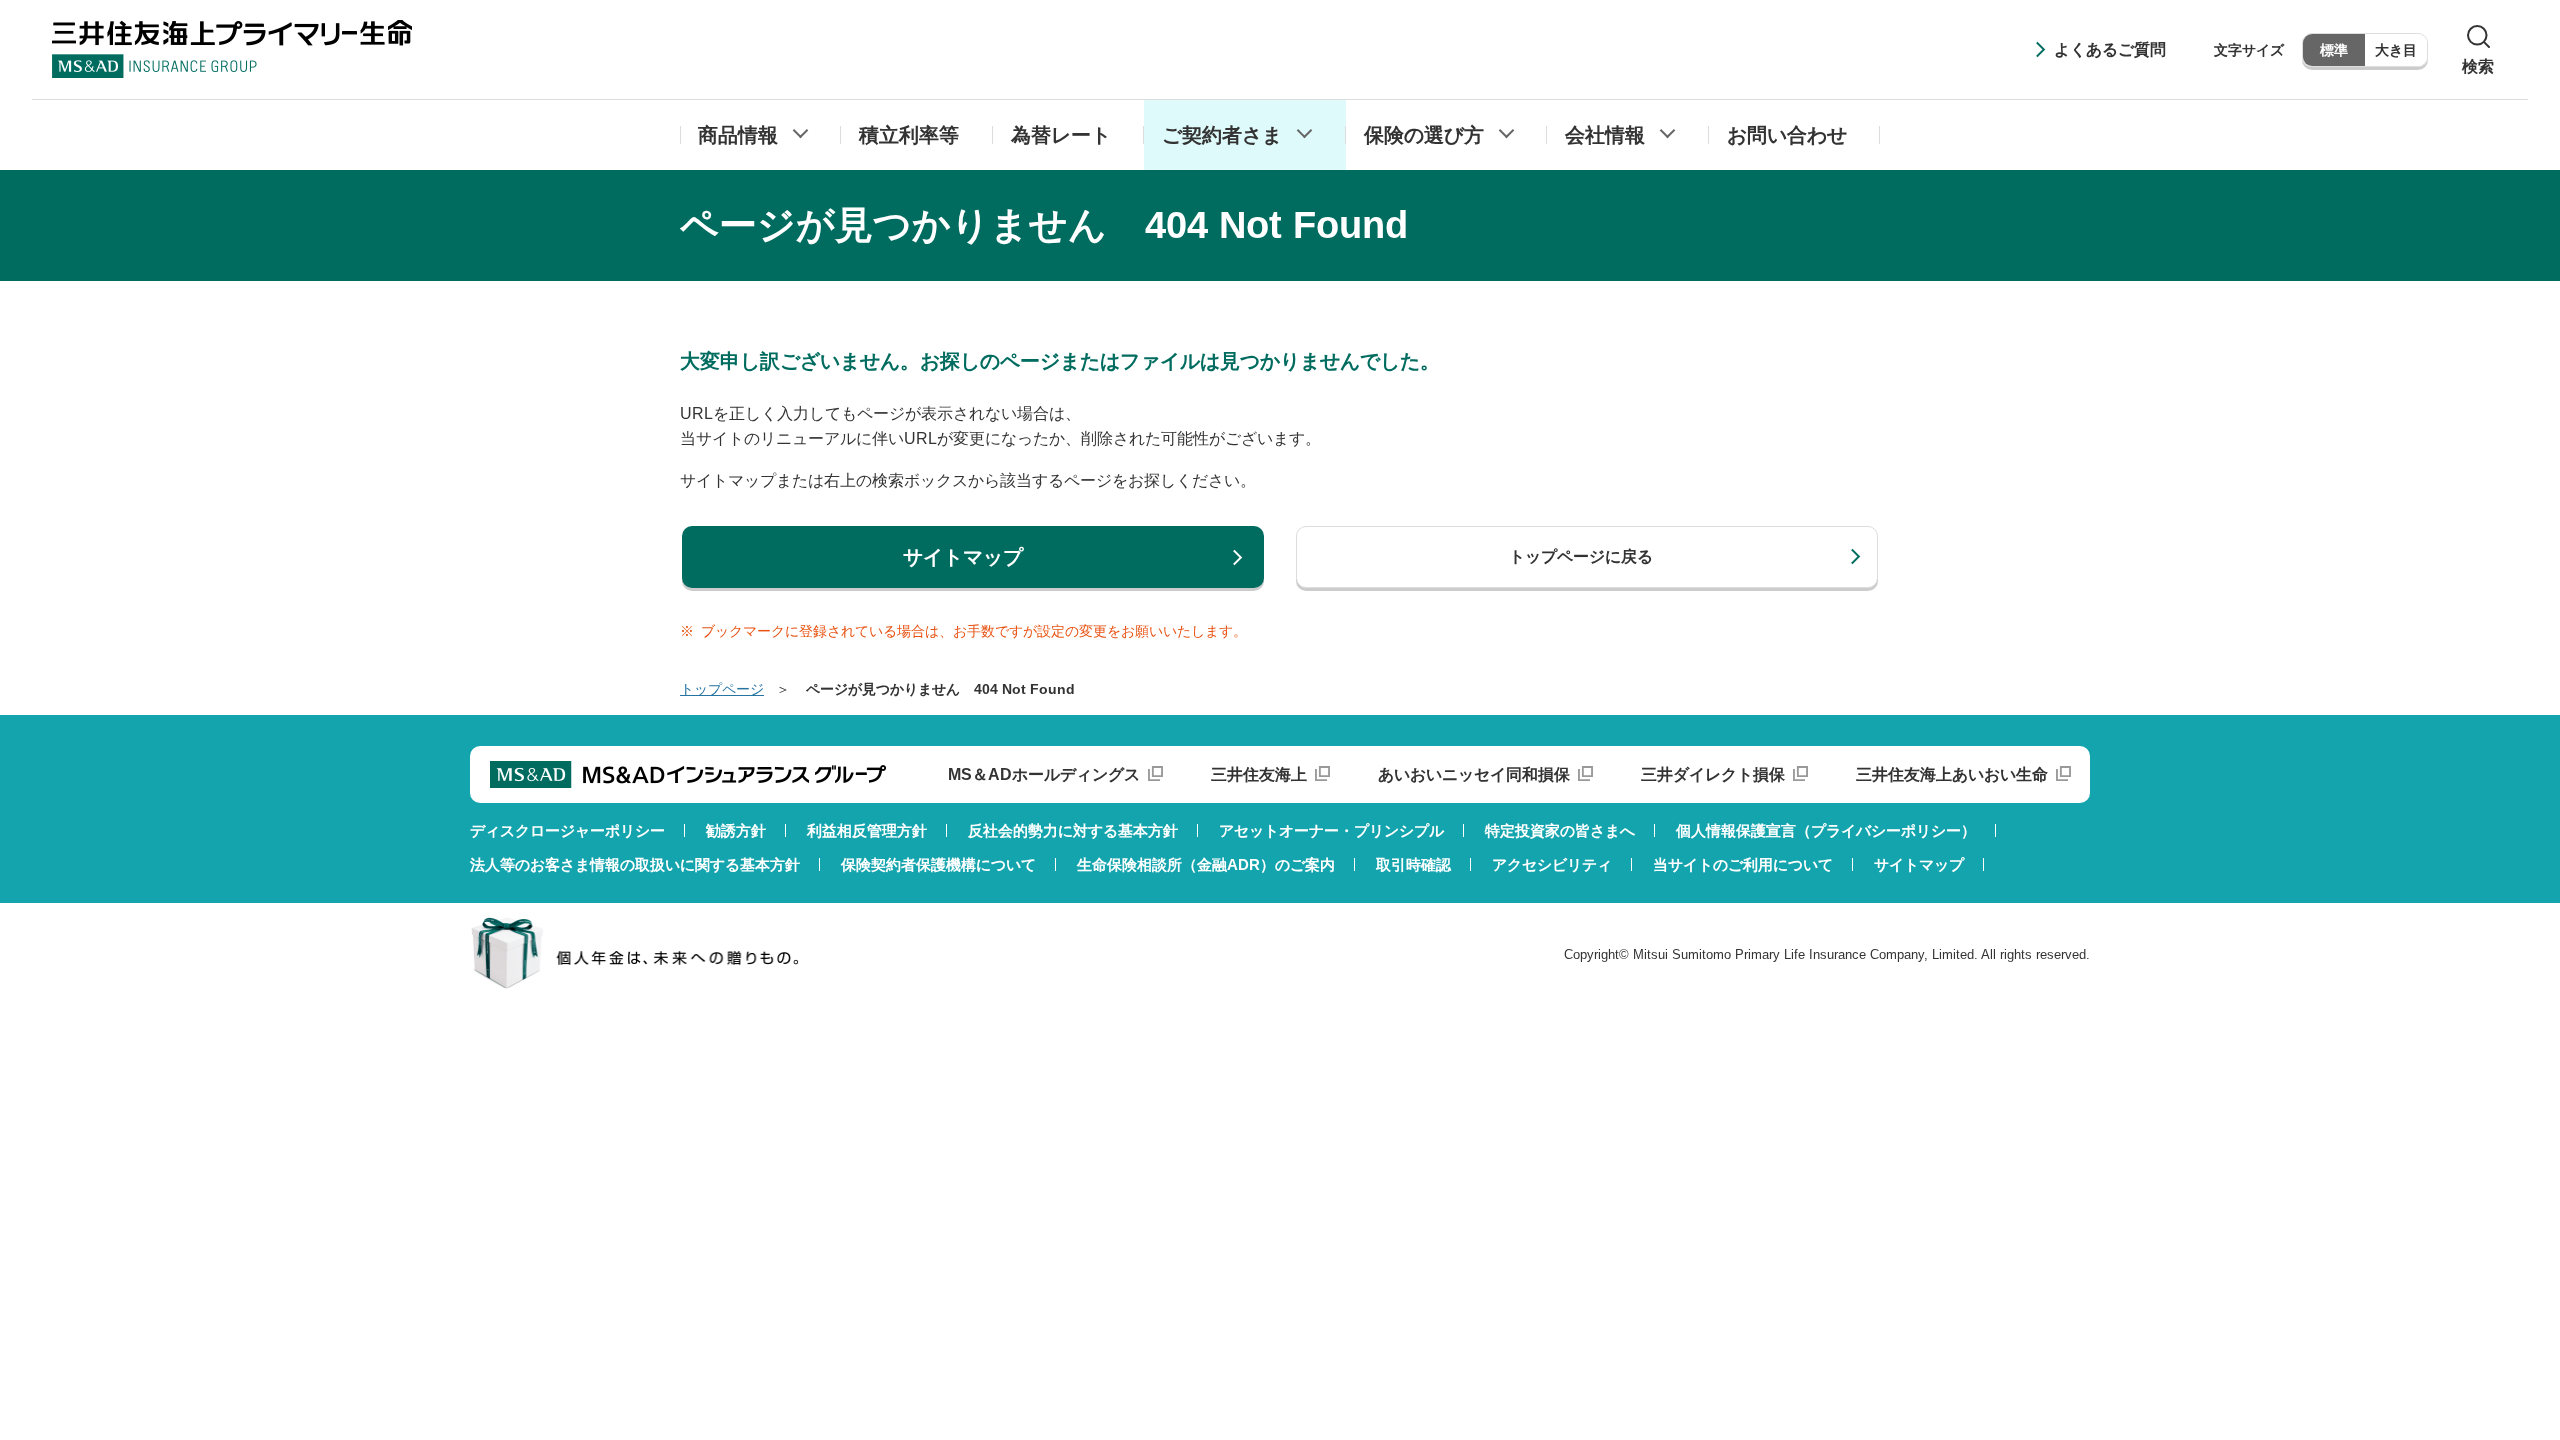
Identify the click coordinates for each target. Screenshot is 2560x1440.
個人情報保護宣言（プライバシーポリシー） (1826, 830)
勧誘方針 (736, 830)
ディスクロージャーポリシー (567, 830)
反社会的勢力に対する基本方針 (1073, 830)
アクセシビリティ (1552, 864)
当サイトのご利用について (1743, 864)
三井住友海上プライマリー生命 (232, 49)
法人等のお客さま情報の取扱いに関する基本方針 (635, 864)
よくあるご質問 (2110, 49)
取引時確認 (1413, 864)
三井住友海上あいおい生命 (1952, 774)
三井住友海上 (1259, 774)
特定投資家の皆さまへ (1560, 830)
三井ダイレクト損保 (1713, 774)
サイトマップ (1919, 864)
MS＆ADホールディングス (1044, 774)
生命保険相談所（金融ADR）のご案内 (1206, 864)
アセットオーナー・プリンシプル (1331, 830)
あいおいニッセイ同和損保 (1474, 774)
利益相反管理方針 (867, 830)
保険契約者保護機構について (938, 864)
